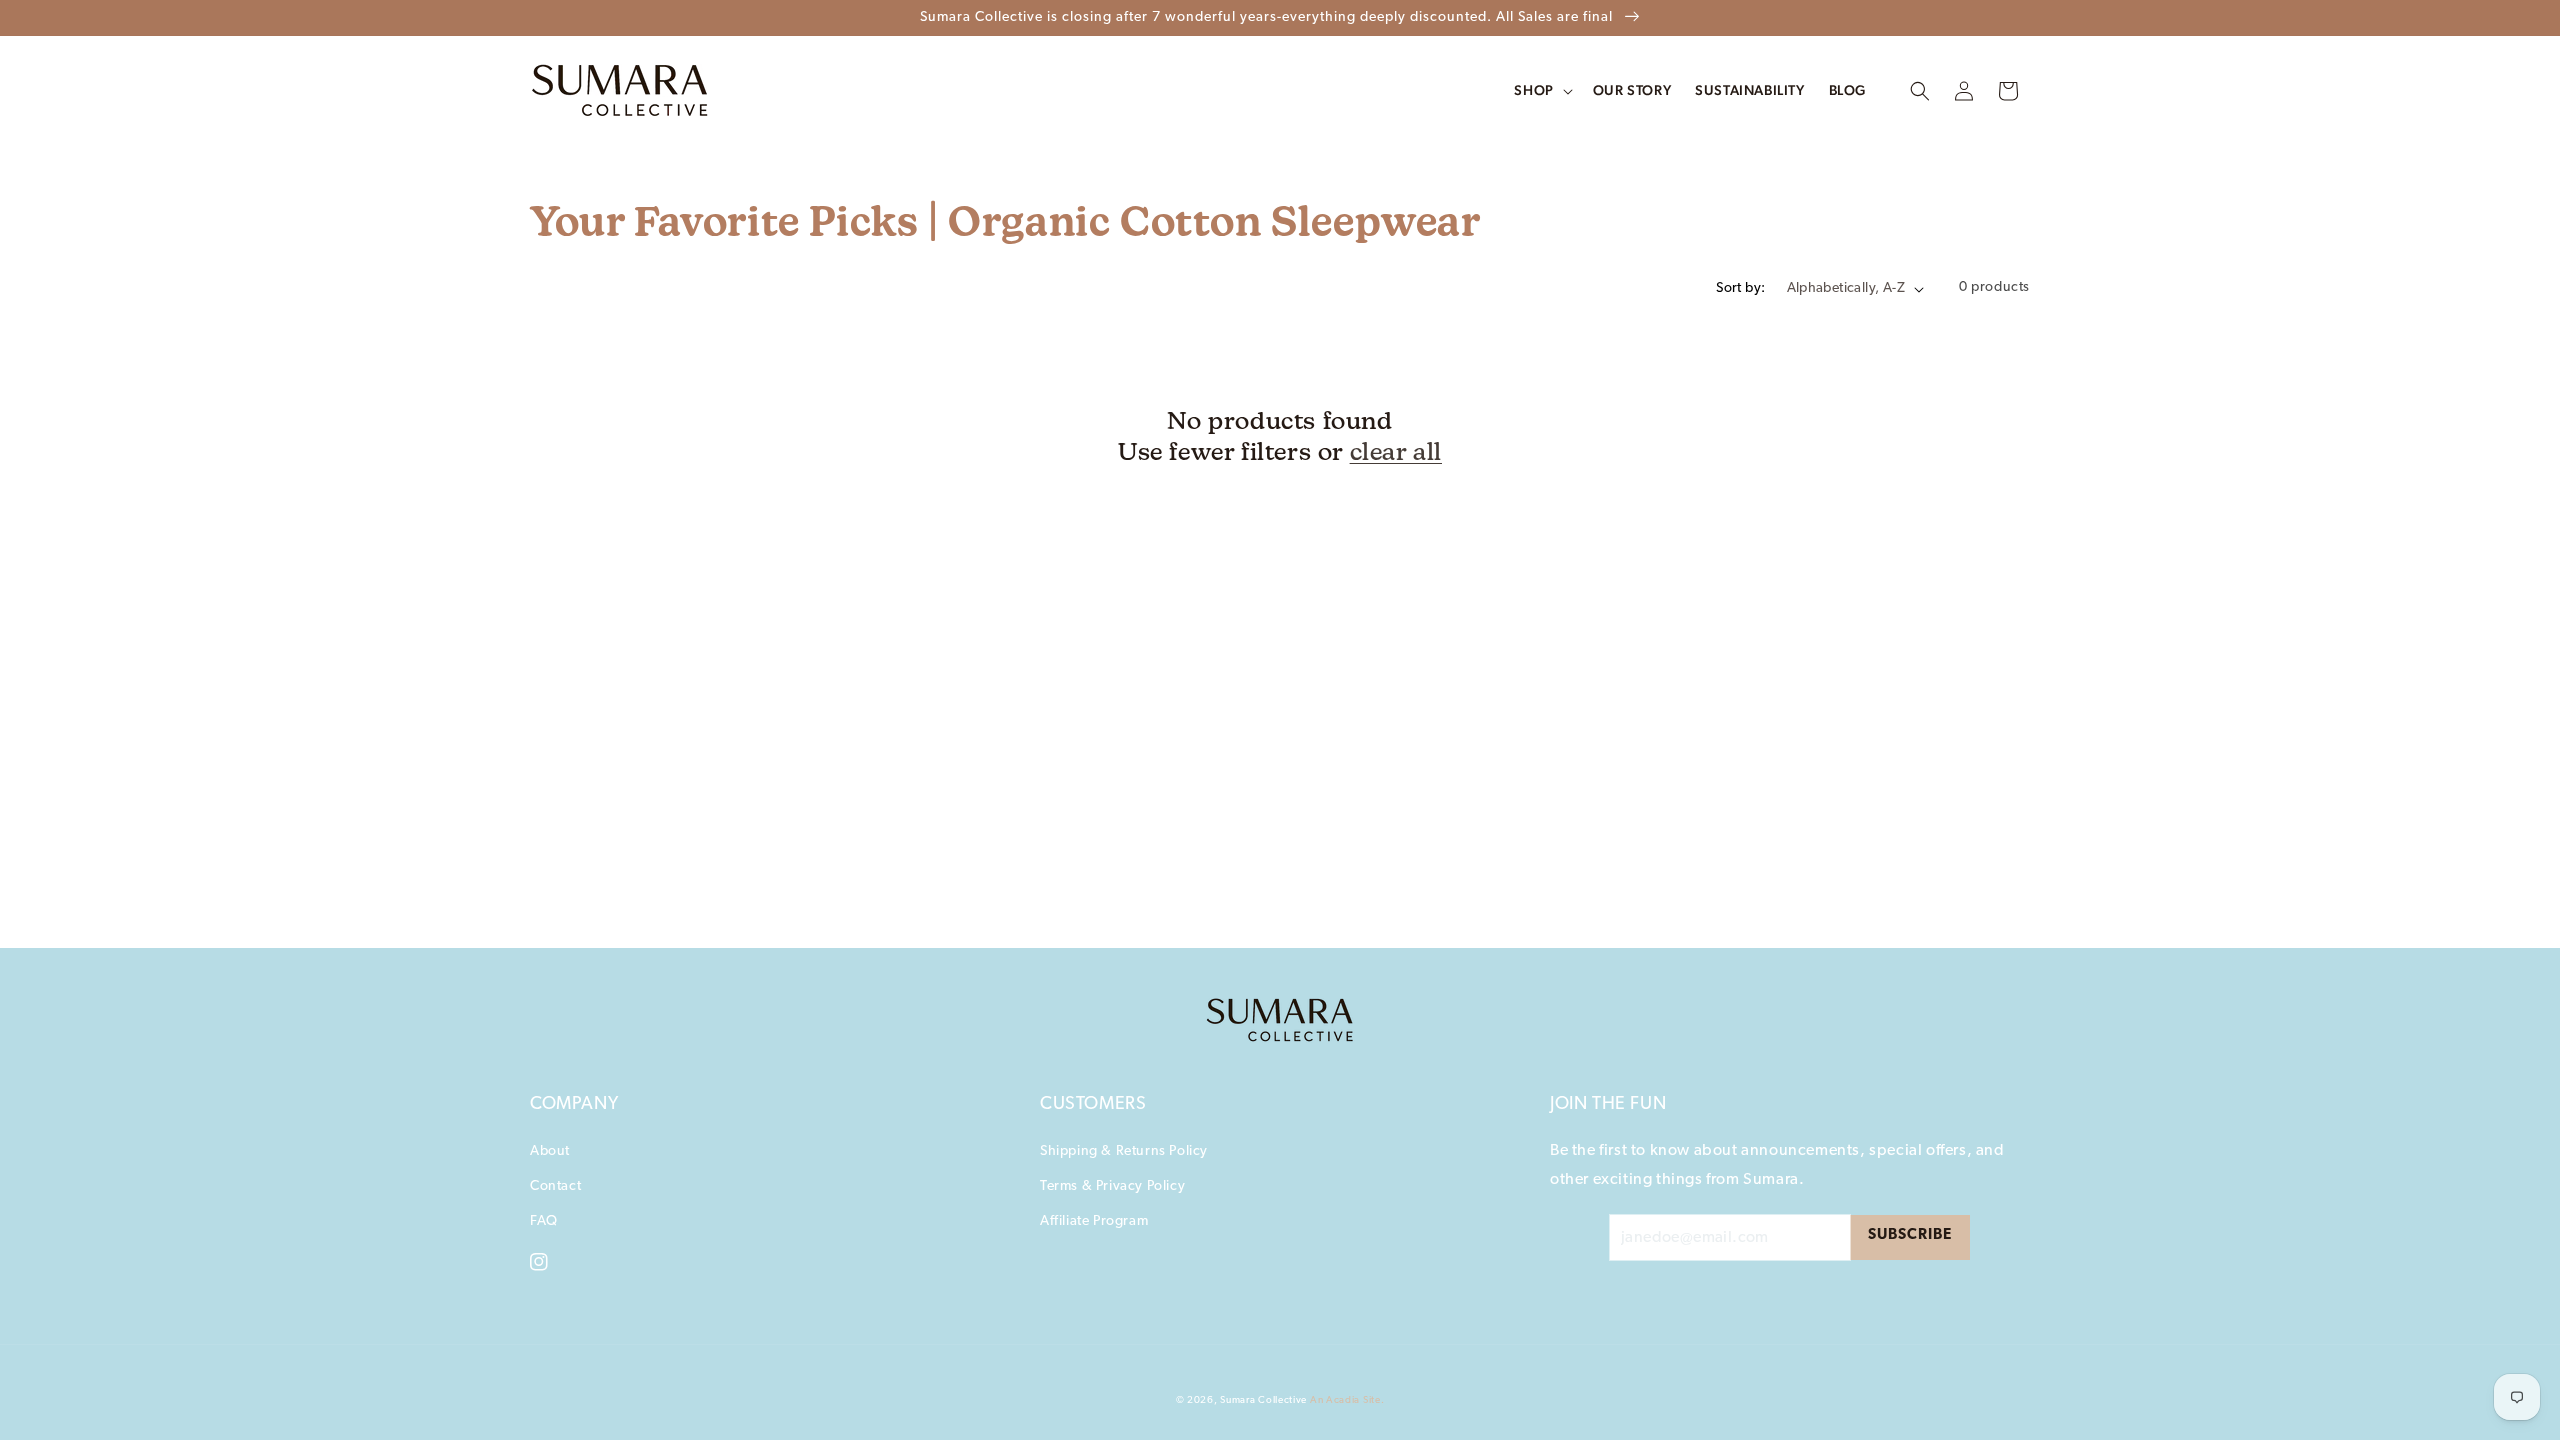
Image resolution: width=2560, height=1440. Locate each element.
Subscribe (1910, 1235)
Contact (555, 1186)
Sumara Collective (1263, 1400)
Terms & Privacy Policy (1112, 1186)
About (550, 1151)
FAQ (544, 1221)
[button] (1920, 91)
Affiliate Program (1094, 1221)
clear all (1396, 451)
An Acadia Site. (1347, 1400)
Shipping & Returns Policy (1124, 1151)
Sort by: (1740, 288)
